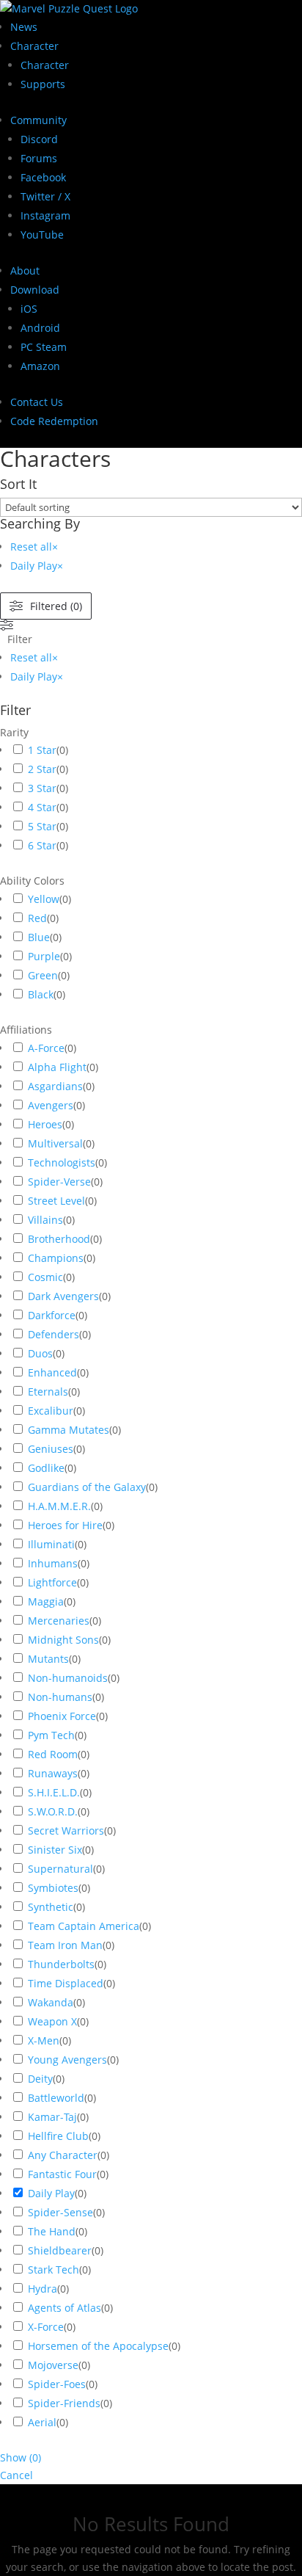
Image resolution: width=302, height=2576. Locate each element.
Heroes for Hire (65, 1525)
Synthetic (51, 1907)
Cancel (16, 2475)
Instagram (45, 215)
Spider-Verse (59, 1182)
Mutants (48, 1659)
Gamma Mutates (69, 1430)
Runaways (53, 1773)
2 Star (42, 769)
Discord (39, 139)
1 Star (42, 750)
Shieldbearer (60, 2250)
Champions (56, 1258)
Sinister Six (55, 1850)
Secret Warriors (66, 1831)
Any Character (63, 2155)
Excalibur (51, 1411)
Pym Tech (51, 1735)
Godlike (46, 1468)
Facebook (43, 177)
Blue (39, 937)
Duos (40, 1353)
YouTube (42, 235)
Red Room (53, 1754)
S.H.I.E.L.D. (54, 1792)
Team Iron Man (65, 1945)
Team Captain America (84, 1926)
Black (41, 994)
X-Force (46, 2327)
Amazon (40, 366)
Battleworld (56, 2098)
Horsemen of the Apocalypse (98, 2346)
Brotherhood (59, 1239)
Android (40, 328)
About (25, 271)
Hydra (43, 2289)
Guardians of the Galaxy (87, 1487)
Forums (39, 158)
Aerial (42, 2422)
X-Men (44, 2040)
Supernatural (60, 1869)
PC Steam (44, 347)
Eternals (48, 1392)
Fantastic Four (62, 2174)
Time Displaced (66, 1983)
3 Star (42, 788)
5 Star (42, 826)
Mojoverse (53, 2365)
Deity (40, 2079)
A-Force (46, 1048)
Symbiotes (53, 1888)
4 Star (42, 807)
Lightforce (52, 1582)
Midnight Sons (63, 1640)
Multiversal (55, 1143)
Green (43, 975)
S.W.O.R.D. (53, 1811)
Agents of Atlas (65, 2308)
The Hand (52, 2231)
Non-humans (60, 1697)
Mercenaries (59, 1621)
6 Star (42, 845)
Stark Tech (54, 2270)
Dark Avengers (63, 1296)
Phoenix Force (62, 1716)
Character (34, 46)
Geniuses (51, 1449)
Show (21, 2457)
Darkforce (52, 1315)
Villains (45, 1220)
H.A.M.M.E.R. (59, 1506)
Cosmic (45, 1277)
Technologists (62, 1162)
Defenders (54, 1334)
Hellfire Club (58, 2136)
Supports (43, 84)
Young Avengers (67, 2060)
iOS (29, 309)
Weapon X (52, 2021)
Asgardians (55, 1086)
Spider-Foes (57, 2384)
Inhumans (53, 1563)
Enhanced (52, 1372)
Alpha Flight (57, 1067)
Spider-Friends (64, 2403)
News (24, 27)
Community (38, 120)
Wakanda (51, 2002)
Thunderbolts (61, 1964)
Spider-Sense (60, 2212)
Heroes (45, 1124)
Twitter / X (45, 196)
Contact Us (37, 402)
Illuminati (51, 1544)
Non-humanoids (68, 1678)
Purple (44, 956)
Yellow (44, 899)
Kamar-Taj (52, 2117)
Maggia (46, 1601)
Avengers (51, 1105)
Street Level (56, 1201)
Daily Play (51, 2193)
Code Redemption (54, 421)
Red (37, 918)
